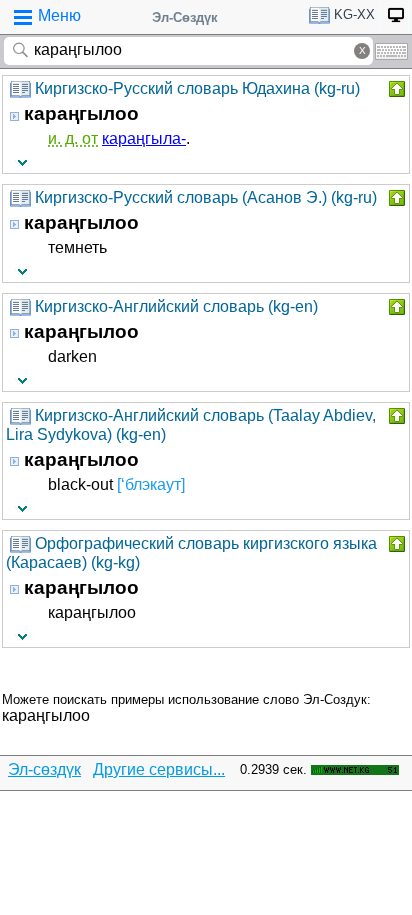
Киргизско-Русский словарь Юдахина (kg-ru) (197, 88)
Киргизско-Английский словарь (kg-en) (176, 306)
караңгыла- (144, 138)
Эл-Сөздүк (185, 17)
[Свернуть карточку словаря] (395, 89)
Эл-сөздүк (44, 769)
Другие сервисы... (159, 769)
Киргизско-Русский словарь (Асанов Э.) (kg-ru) (206, 197)
